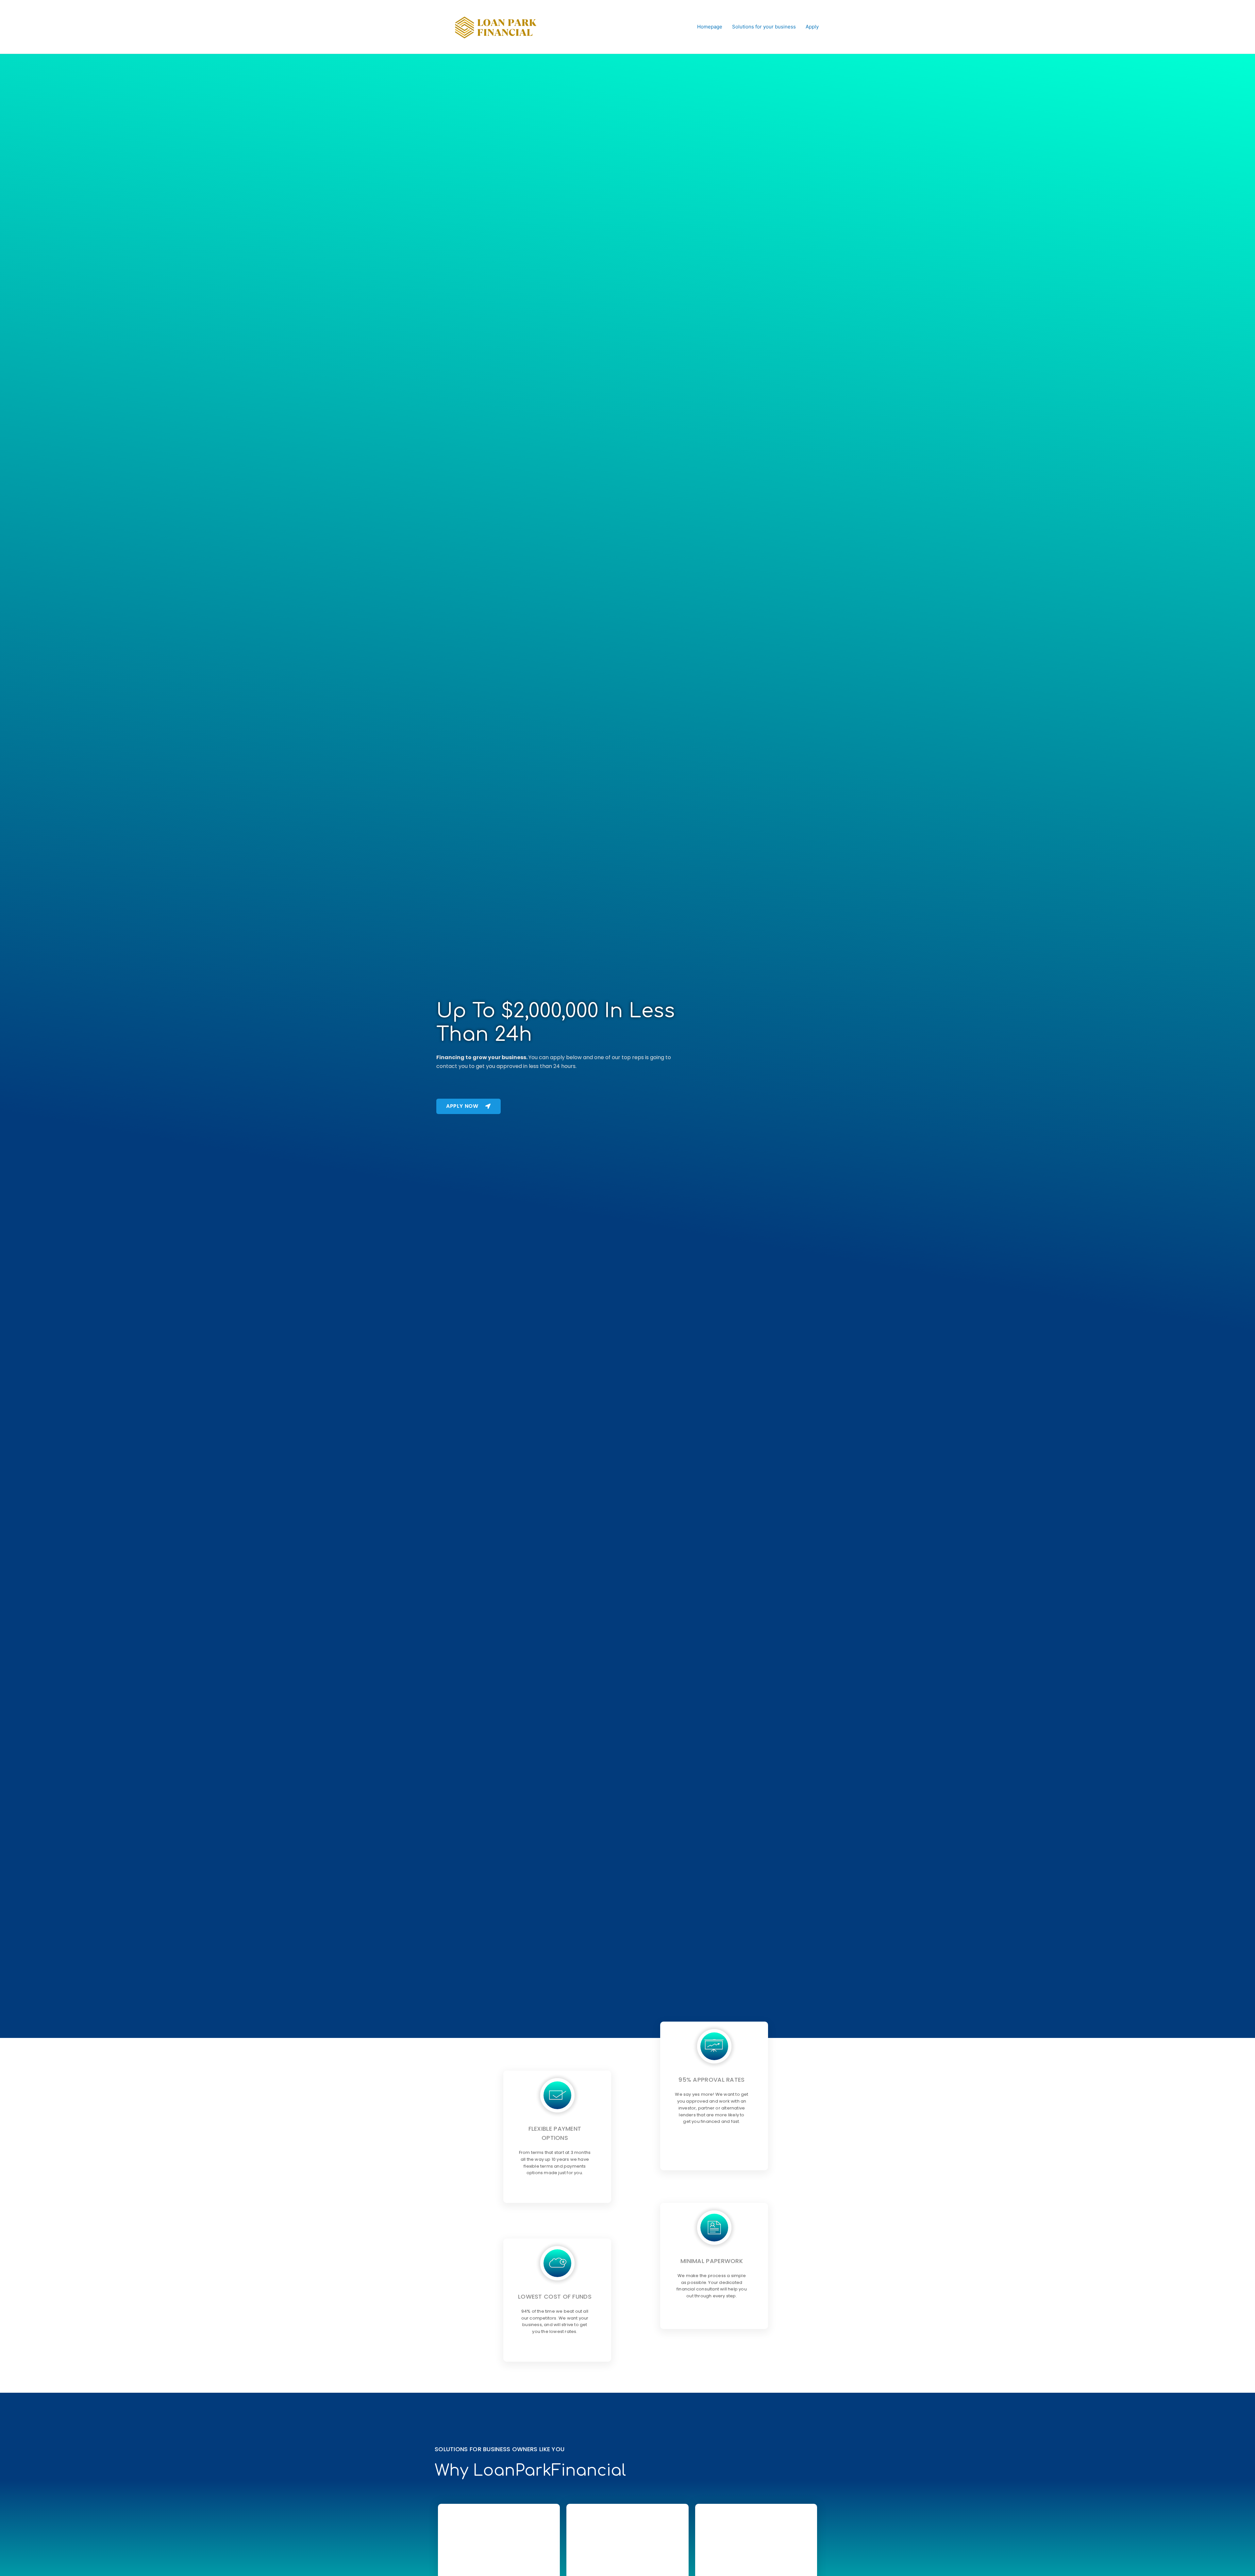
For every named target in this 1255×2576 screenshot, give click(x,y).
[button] (469, 1106)
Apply (812, 27)
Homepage (710, 27)
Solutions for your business (764, 27)
